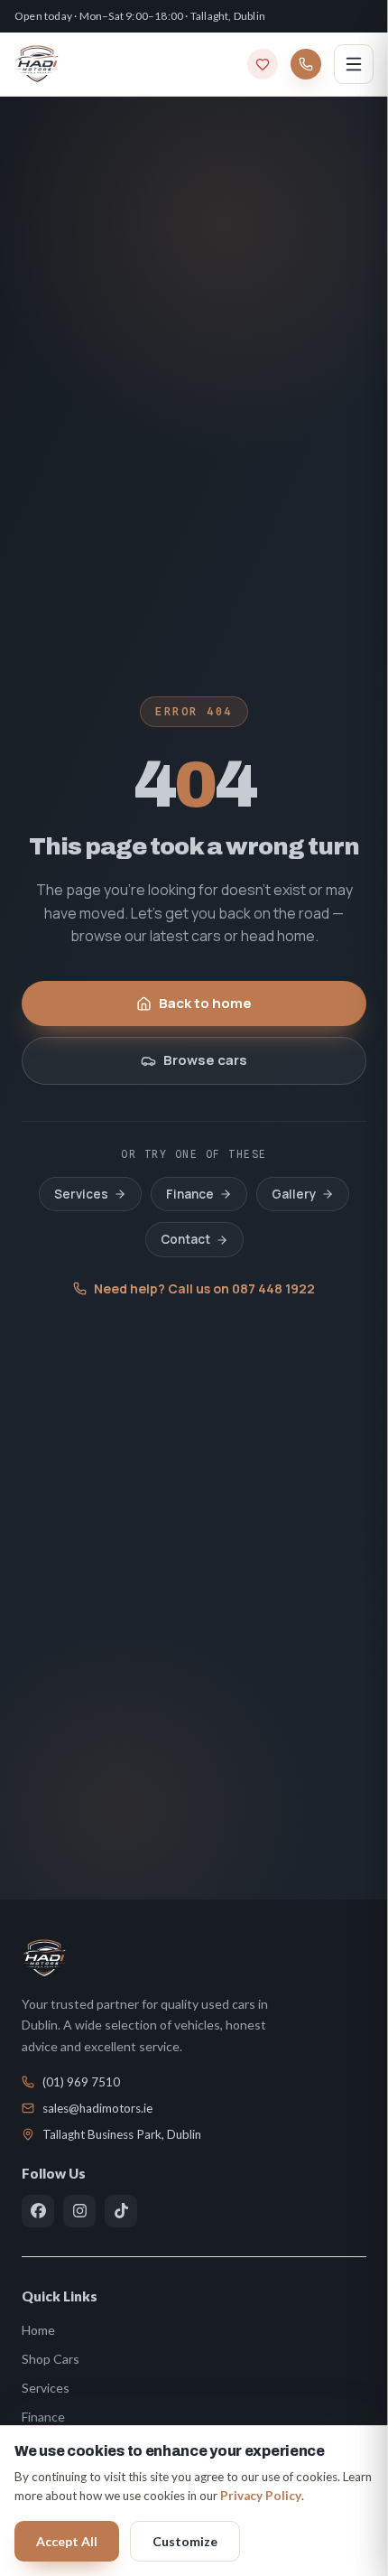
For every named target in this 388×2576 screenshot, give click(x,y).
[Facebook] (38, 2211)
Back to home (205, 1003)
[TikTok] (121, 2211)
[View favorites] (263, 64)
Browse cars (205, 1060)
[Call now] (306, 64)
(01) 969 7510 (81, 2082)
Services (81, 1194)
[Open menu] (354, 64)
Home (38, 2330)
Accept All (67, 2541)
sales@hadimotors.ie (97, 2108)
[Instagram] (79, 2211)
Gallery (294, 1194)
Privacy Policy (261, 2496)
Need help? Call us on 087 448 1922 (204, 1288)
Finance (190, 1194)
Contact (185, 1239)
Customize (185, 2541)
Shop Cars (51, 2359)
